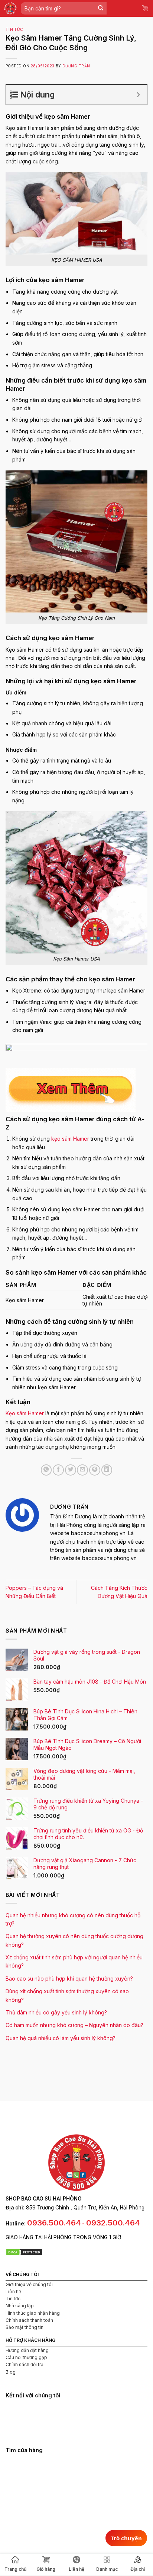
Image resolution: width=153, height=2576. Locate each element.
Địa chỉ (138, 2569)
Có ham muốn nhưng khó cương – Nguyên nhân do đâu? (74, 2025)
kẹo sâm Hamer (70, 1139)
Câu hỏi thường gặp (26, 2357)
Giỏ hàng (46, 2569)
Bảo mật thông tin (25, 2327)
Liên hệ (13, 2291)
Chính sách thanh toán (29, 2320)
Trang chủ (15, 2569)
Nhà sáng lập (20, 2306)
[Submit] (101, 8)
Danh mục (107, 2569)
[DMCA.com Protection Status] (24, 2251)
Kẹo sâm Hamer (25, 1413)
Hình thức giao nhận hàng (33, 2313)
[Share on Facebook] (58, 1470)
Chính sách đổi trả (25, 2364)
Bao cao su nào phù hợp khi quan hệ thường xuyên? (69, 1979)
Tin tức (14, 30)
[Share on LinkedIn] (107, 1470)
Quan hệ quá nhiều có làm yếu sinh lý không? (61, 2038)
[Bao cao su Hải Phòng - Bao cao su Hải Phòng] (10, 8)
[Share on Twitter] (71, 1470)
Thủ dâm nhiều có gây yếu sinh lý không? (56, 2012)
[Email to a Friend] (82, 1470)
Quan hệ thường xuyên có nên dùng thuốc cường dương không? (74, 1940)
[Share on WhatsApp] (46, 1470)
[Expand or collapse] (138, 95)
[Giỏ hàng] (146, 8)
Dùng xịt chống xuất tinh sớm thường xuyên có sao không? (67, 1995)
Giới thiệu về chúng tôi (29, 2284)
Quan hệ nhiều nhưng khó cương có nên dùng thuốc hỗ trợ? (73, 1919)
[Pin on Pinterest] (95, 1470)
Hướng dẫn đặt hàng (27, 2350)
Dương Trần (76, 66)
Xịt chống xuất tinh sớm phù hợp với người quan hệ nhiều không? (74, 1961)
